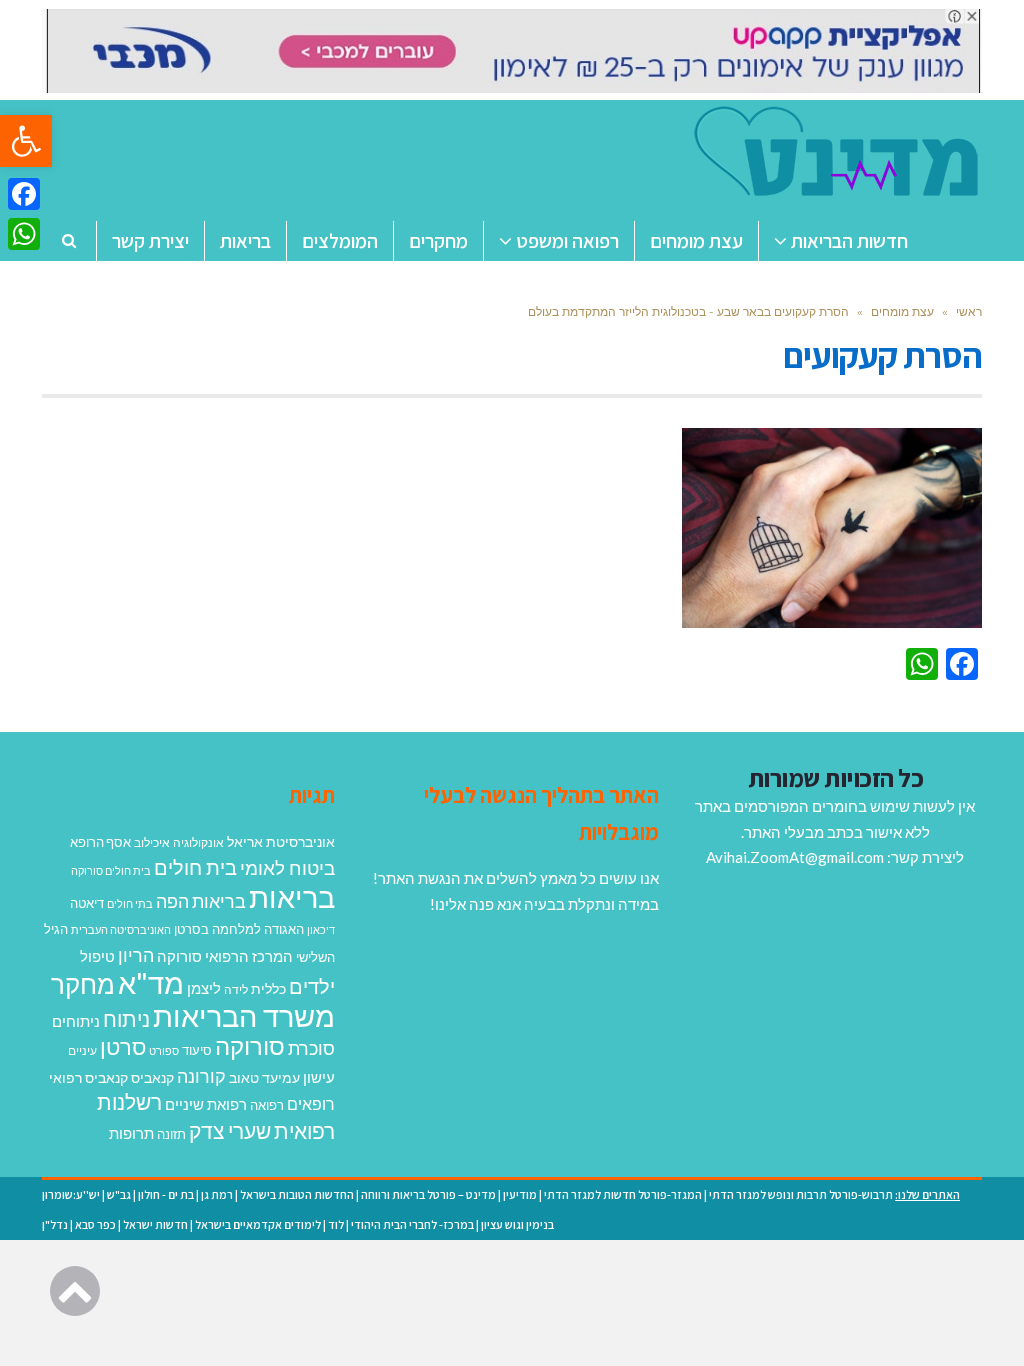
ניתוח (126, 1019)
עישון (319, 1077)
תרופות (131, 1133)
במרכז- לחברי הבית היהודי (412, 1224)
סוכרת (311, 1048)
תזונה (171, 1134)
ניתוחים (76, 1021)
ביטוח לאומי (287, 867)
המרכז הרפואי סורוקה (225, 956)
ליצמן (204, 988)
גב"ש (119, 1194)
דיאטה (87, 903)
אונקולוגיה (198, 842)
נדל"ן (55, 1224)
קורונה (201, 1076)
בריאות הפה (201, 901)
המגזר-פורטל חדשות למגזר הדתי (623, 1194)
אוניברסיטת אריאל (281, 841)
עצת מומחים (902, 311)
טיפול (97, 956)
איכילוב (152, 842)
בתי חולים (130, 903)
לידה (236, 989)
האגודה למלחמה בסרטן (239, 929)
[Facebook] (24, 194)
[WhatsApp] (24, 234)
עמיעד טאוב (264, 1077)
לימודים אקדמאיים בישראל (258, 1224)
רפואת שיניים (206, 1104)
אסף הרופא (100, 842)
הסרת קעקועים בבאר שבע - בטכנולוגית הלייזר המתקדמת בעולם (687, 311)
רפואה (267, 1105)
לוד (336, 1224)
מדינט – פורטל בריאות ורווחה (428, 1194)
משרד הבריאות (244, 1015)
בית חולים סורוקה (111, 870)
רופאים (311, 1103)
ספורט (164, 1050)
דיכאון (321, 929)
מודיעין (520, 1194)
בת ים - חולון (166, 1194)
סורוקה (250, 1046)
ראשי (969, 311)
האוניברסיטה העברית (121, 929)
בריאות (292, 896)
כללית (268, 988)
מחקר (83, 984)
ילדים (312, 986)
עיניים (82, 1050)
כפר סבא (95, 1224)
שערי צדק (230, 1131)
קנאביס (152, 1077)
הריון (136, 955)
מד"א (151, 982)
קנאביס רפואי (88, 1077)
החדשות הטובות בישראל (297, 1194)
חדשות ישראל (155, 1224)
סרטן (123, 1046)
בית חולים (195, 867)
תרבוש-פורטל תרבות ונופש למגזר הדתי (801, 1194)
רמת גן (217, 1194)
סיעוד (197, 1050)
